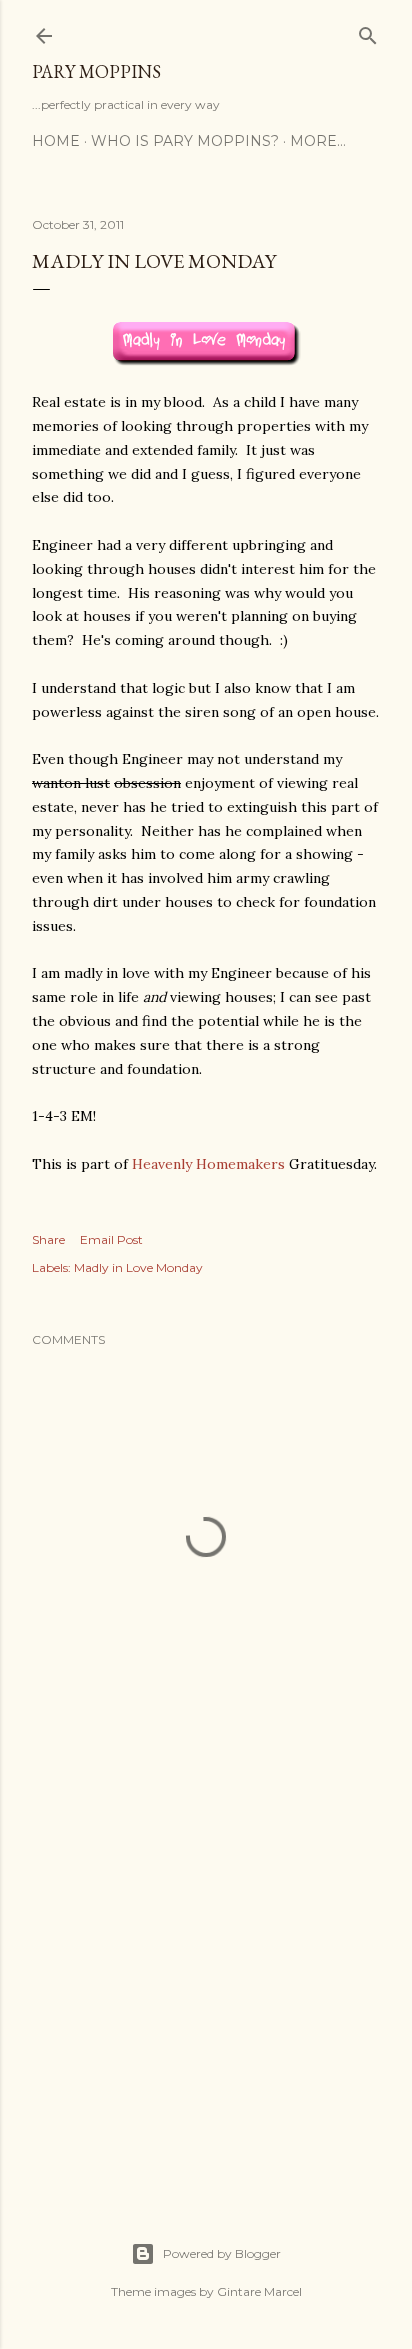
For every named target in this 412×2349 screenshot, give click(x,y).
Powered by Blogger (222, 2253)
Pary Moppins (96, 71)
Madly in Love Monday (138, 1267)
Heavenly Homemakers (208, 1164)
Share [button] (48, 1239)
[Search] (368, 31)
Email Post (111, 1239)
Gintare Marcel (259, 2291)
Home (56, 141)
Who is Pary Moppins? (185, 141)
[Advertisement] (206, 2002)
